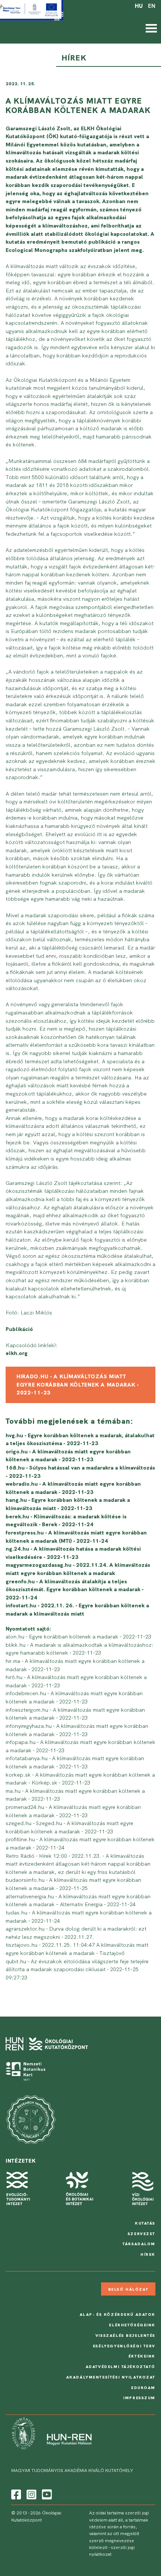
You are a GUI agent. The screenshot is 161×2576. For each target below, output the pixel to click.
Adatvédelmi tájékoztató (121, 2366)
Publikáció (19, 1329)
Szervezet (142, 2234)
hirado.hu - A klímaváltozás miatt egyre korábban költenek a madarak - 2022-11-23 (78, 1384)
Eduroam (143, 2388)
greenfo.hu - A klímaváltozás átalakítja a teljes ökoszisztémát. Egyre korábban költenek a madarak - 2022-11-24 (75, 1589)
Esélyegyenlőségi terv (124, 2346)
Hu (139, 6)
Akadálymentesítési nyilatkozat (111, 2377)
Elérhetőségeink (132, 2325)
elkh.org (17, 1353)
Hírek (148, 2254)
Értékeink (142, 2356)
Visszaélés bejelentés (125, 2335)
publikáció (102, 242)
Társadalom (139, 2244)
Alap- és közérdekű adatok (118, 2314)
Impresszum (139, 2398)
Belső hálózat (128, 2289)
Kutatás (145, 2223)
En (152, 6)
